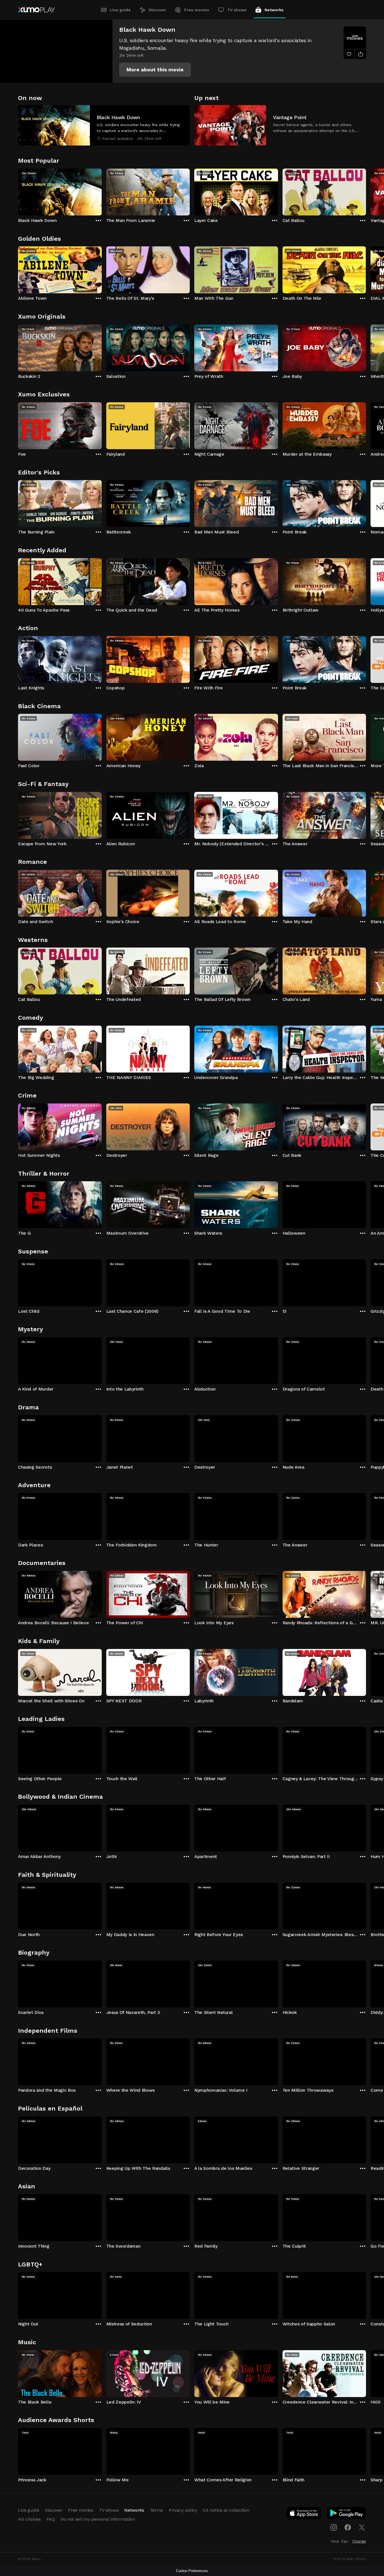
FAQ (51, 2519)
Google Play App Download (347, 2514)
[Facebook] (348, 2527)
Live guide (120, 10)
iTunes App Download (304, 2514)
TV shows (237, 10)
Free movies (197, 10)
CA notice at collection (226, 2510)
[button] (155, 70)
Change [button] (359, 2541)
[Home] (36, 10)
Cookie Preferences (192, 2571)
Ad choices (29, 2519)
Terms (156, 2510)
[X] (362, 2527)
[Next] (366, 191)
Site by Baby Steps (350, 2559)
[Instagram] (334, 2527)
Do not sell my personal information (98, 2519)
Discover (157, 10)
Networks (274, 10)
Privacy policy (183, 2510)
